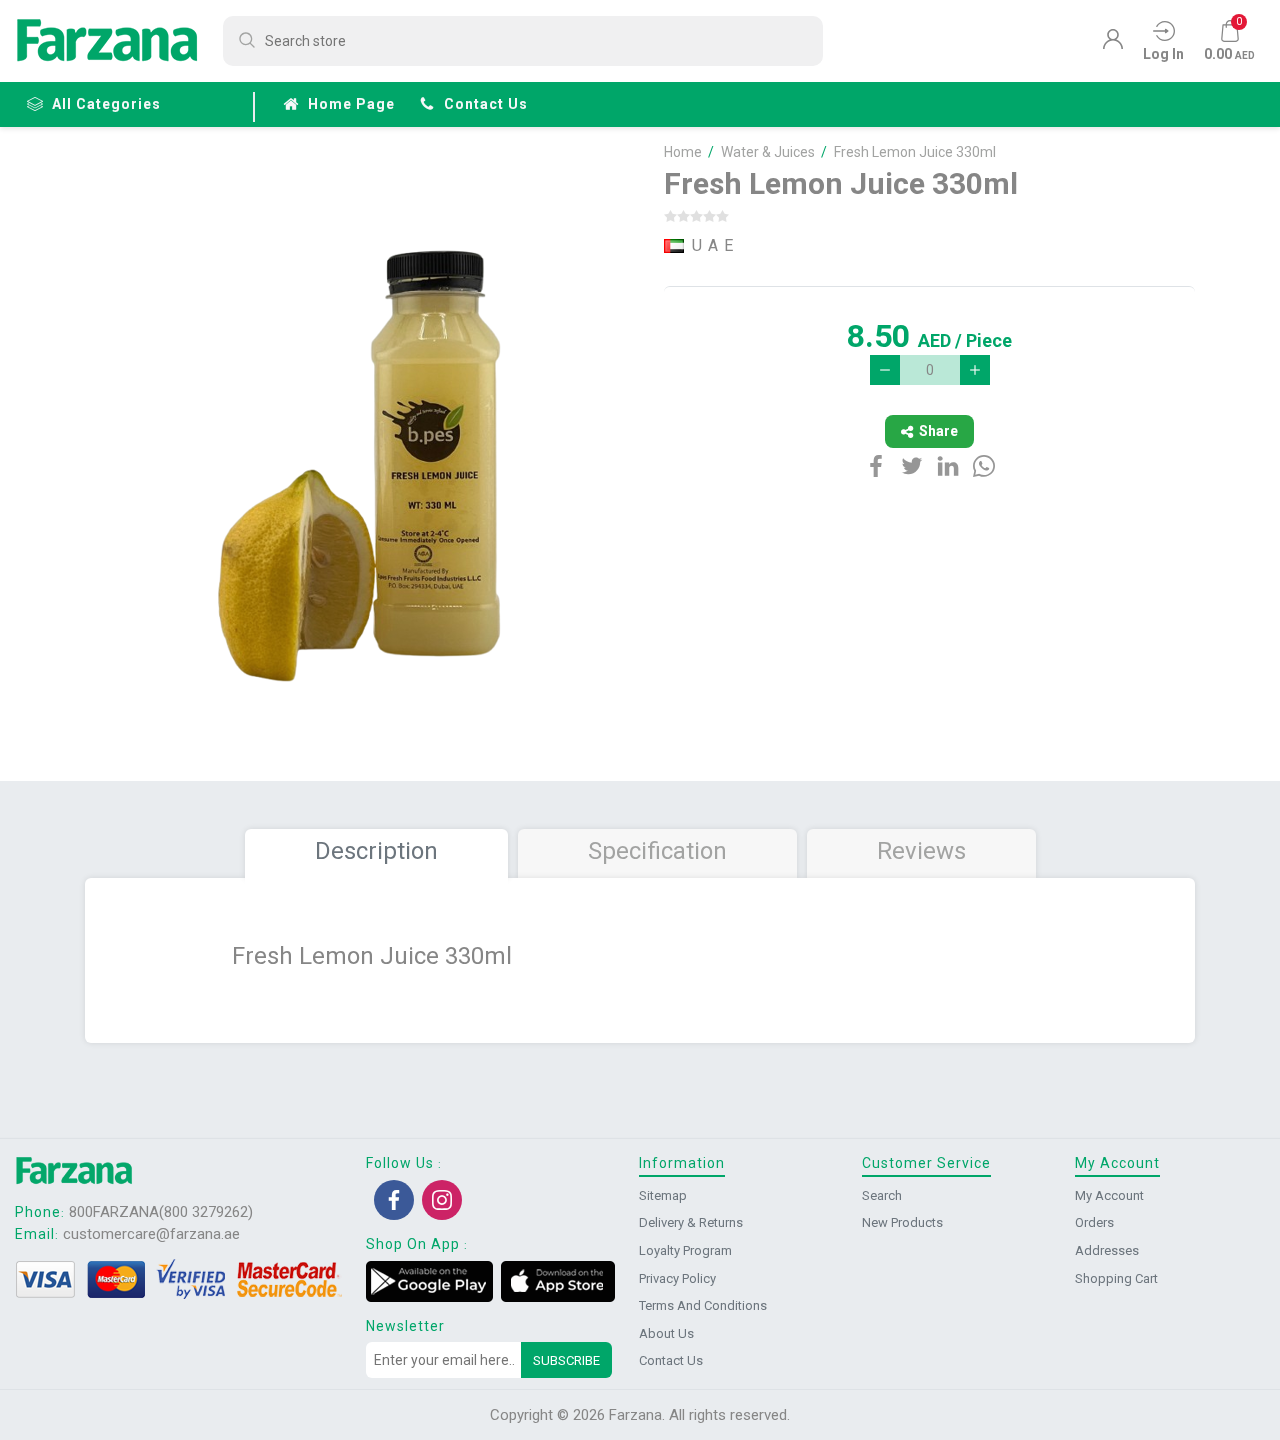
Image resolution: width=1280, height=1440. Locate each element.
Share (938, 431)
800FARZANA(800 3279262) (161, 1212)
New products (902, 1222)
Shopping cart (1116, 1278)
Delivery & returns (691, 1222)
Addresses (1107, 1250)
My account (1109, 1195)
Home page (351, 104)
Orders (1094, 1222)
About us (666, 1333)
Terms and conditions (703, 1305)
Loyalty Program (685, 1250)
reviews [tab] (921, 851)
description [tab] (376, 851)
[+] (975, 370)
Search (882, 1195)
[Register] (1113, 44)
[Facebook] (394, 1200)
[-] (885, 370)
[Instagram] (442, 1200)
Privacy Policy (677, 1278)
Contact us (486, 104)
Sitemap (663, 1195)
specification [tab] (657, 851)
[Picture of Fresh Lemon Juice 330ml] (362, 458)
